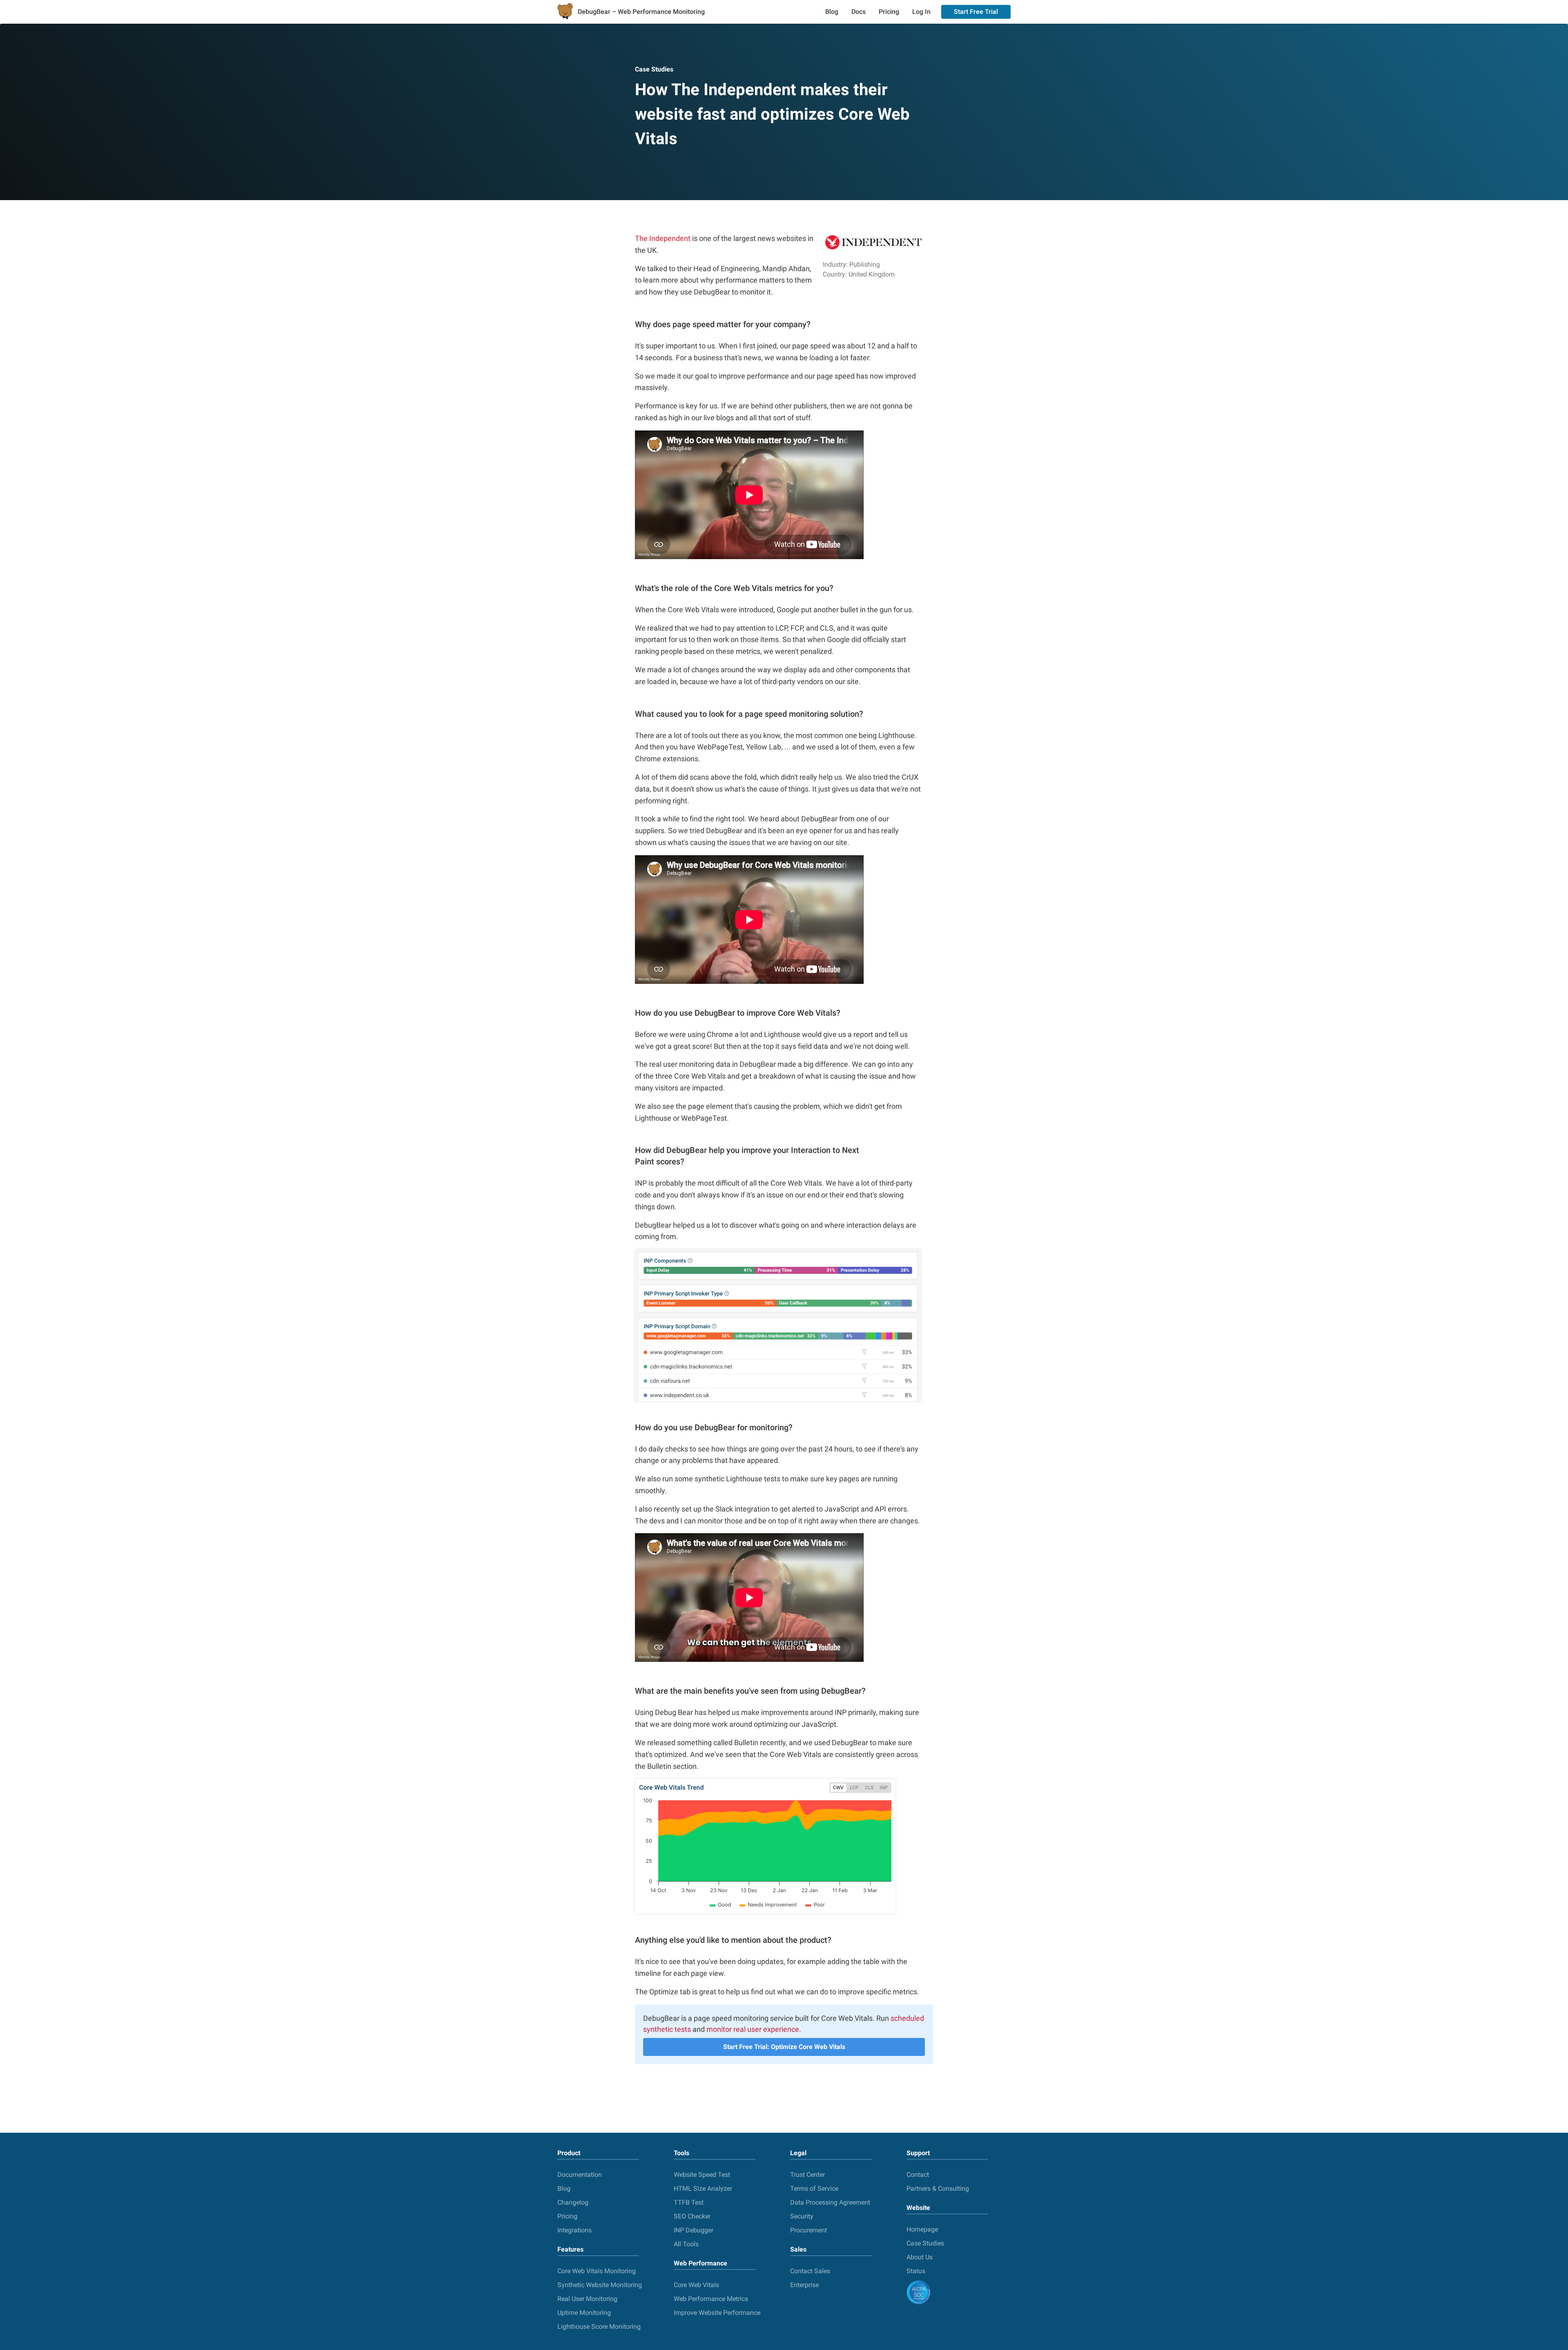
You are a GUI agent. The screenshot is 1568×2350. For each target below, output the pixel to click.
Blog (832, 12)
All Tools (686, 2244)
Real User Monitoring (587, 2299)
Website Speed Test (702, 2175)
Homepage (922, 2229)
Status (916, 2271)
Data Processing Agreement (830, 2202)
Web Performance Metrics (711, 2299)
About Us (920, 2257)
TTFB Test (689, 2202)
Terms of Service (814, 2188)
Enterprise (804, 2285)
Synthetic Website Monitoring (600, 2285)
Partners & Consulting (938, 2188)
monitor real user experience (753, 2029)
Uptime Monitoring (584, 2313)
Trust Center (807, 2175)
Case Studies (654, 69)
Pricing (889, 12)
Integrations (575, 2230)
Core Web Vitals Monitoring (597, 2271)
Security (802, 2216)
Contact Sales (810, 2271)
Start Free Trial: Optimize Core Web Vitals (784, 2047)
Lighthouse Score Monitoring (599, 2327)
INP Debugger (694, 2230)
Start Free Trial (976, 12)
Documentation (580, 2175)
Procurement (808, 2230)
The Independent (663, 238)
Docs (859, 12)
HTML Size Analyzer (703, 2188)
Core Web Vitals (696, 2285)
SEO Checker (692, 2216)
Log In (921, 12)
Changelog (573, 2202)
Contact (918, 2175)
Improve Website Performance (717, 2313)
